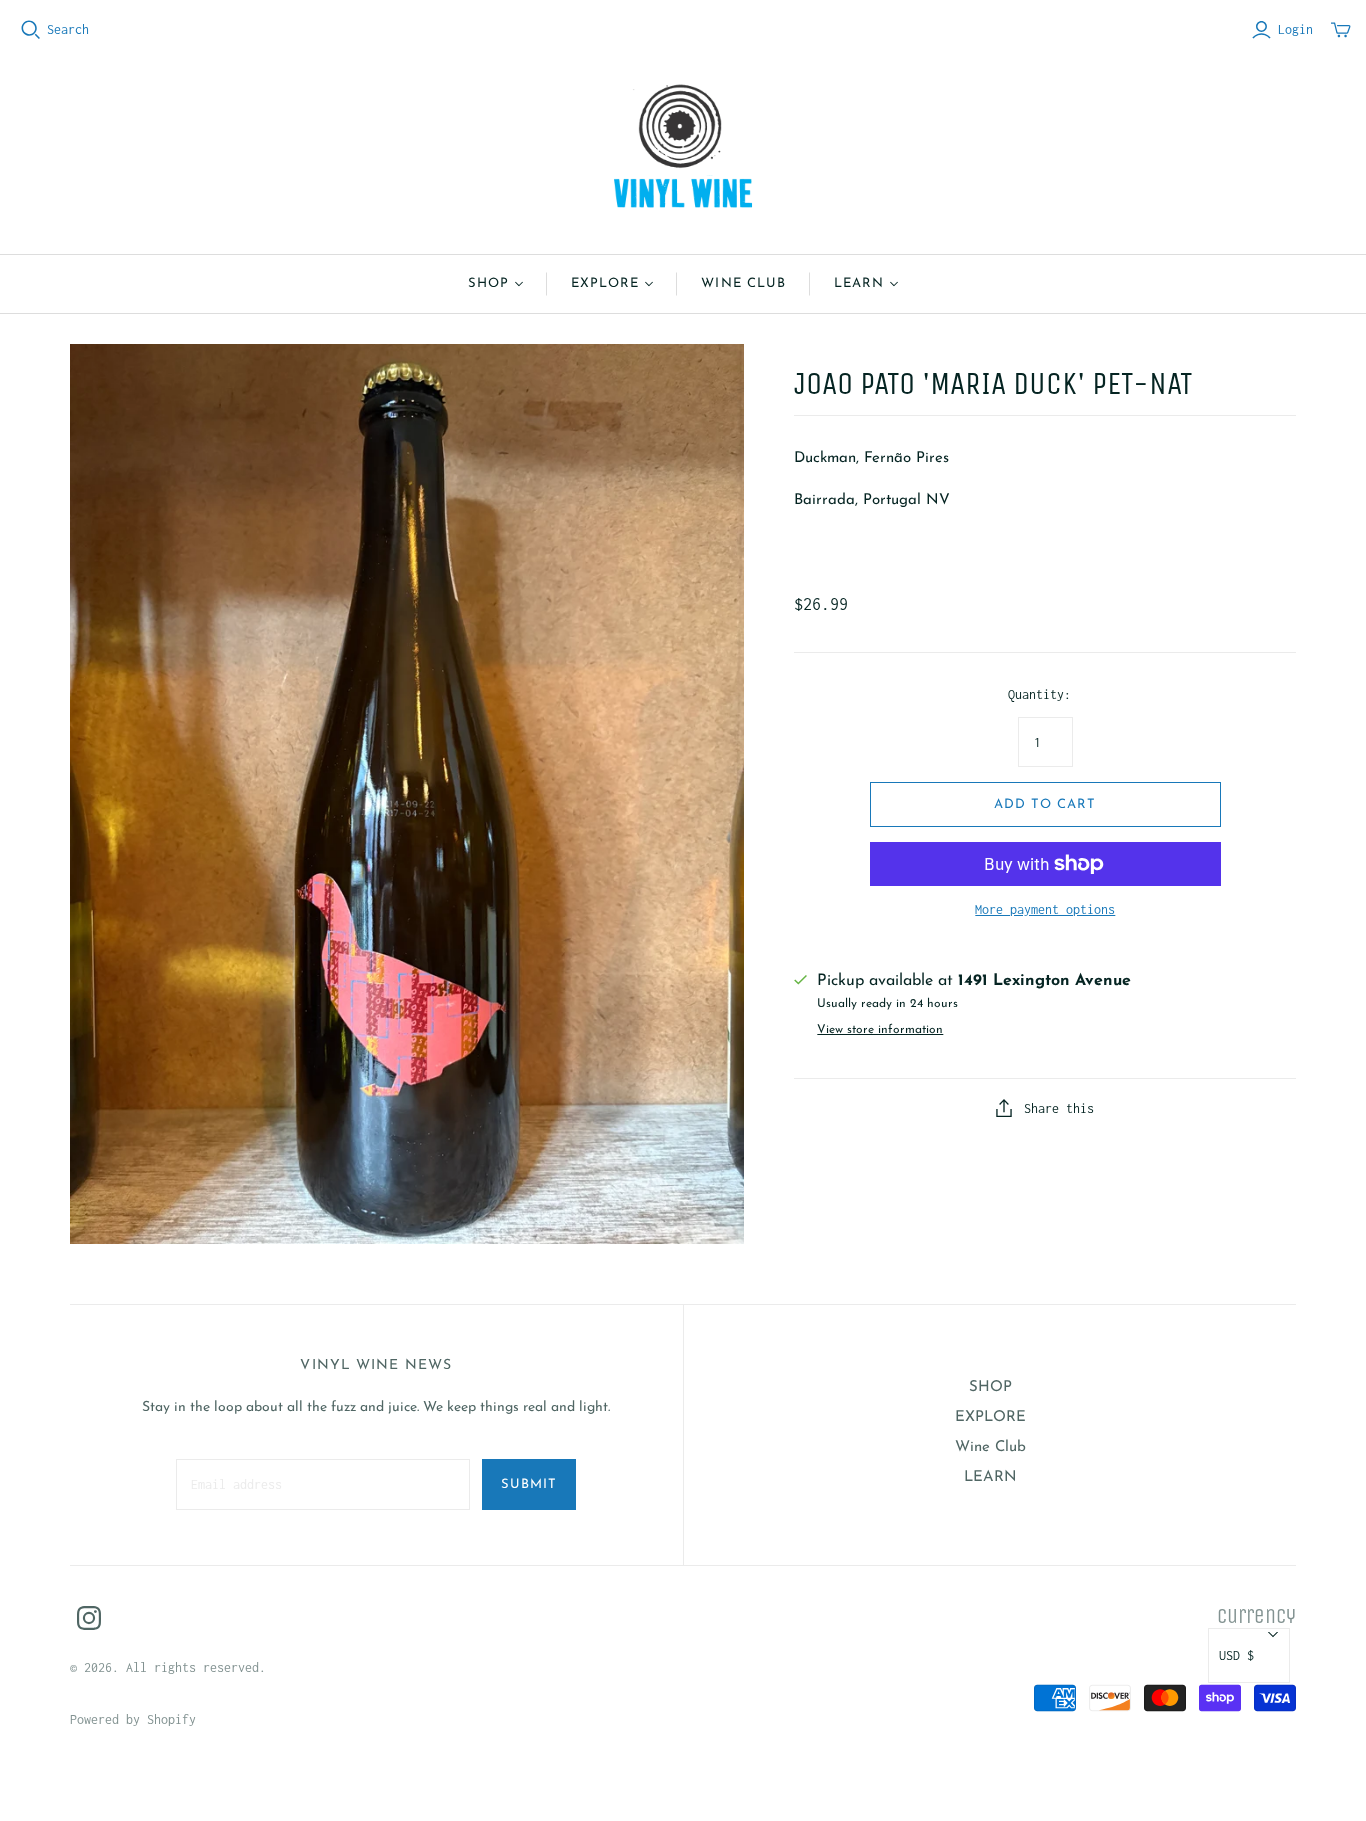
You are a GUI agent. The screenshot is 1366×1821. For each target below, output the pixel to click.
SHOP (488, 283)
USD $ (1236, 1655)
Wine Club (743, 283)
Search (68, 29)
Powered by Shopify (133, 1719)
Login (1295, 29)
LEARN (859, 283)
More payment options (1045, 909)
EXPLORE (605, 283)
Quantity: (1039, 694)
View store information (880, 1030)
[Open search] (31, 30)
